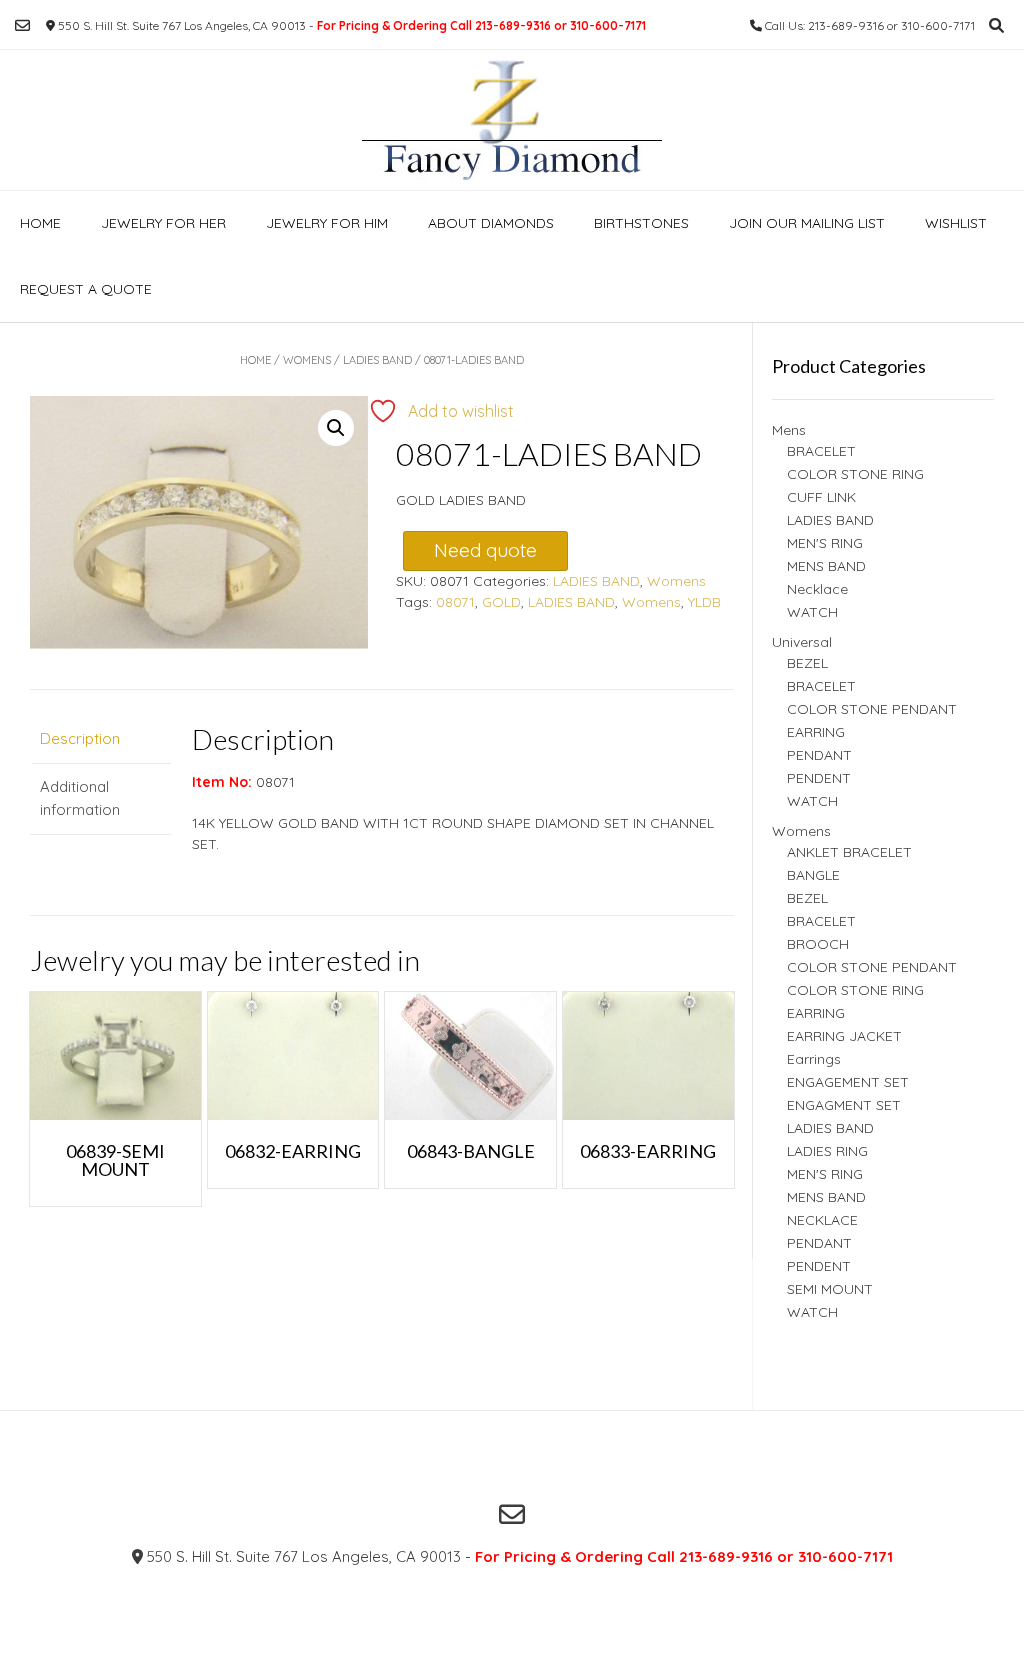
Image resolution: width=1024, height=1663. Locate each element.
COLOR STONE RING (855, 474)
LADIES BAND (377, 360)
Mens (789, 430)
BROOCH (818, 944)
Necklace (817, 589)
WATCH (812, 612)
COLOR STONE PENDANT (872, 709)
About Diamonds (491, 223)
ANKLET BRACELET (849, 852)
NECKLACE (822, 1220)
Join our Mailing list (807, 223)
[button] (336, 428)
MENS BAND (826, 566)
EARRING (816, 732)
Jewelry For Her (163, 223)
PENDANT (819, 755)
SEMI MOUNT (830, 1289)
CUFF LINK (821, 497)
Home (40, 223)
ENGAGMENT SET (844, 1105)
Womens (307, 360)
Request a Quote (86, 289)
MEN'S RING (825, 543)
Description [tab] (80, 738)
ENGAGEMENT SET (848, 1082)
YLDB (704, 602)
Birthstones (641, 223)
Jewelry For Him (327, 223)
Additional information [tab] (80, 798)
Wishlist (956, 223)
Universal (802, 642)
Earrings (814, 1059)
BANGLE (813, 875)
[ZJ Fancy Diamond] (512, 120)
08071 (455, 602)
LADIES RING (827, 1151)
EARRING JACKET (844, 1036)
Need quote (485, 550)
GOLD (501, 602)
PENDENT (819, 778)
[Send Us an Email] (22, 25)
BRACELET (821, 451)
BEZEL (807, 663)
